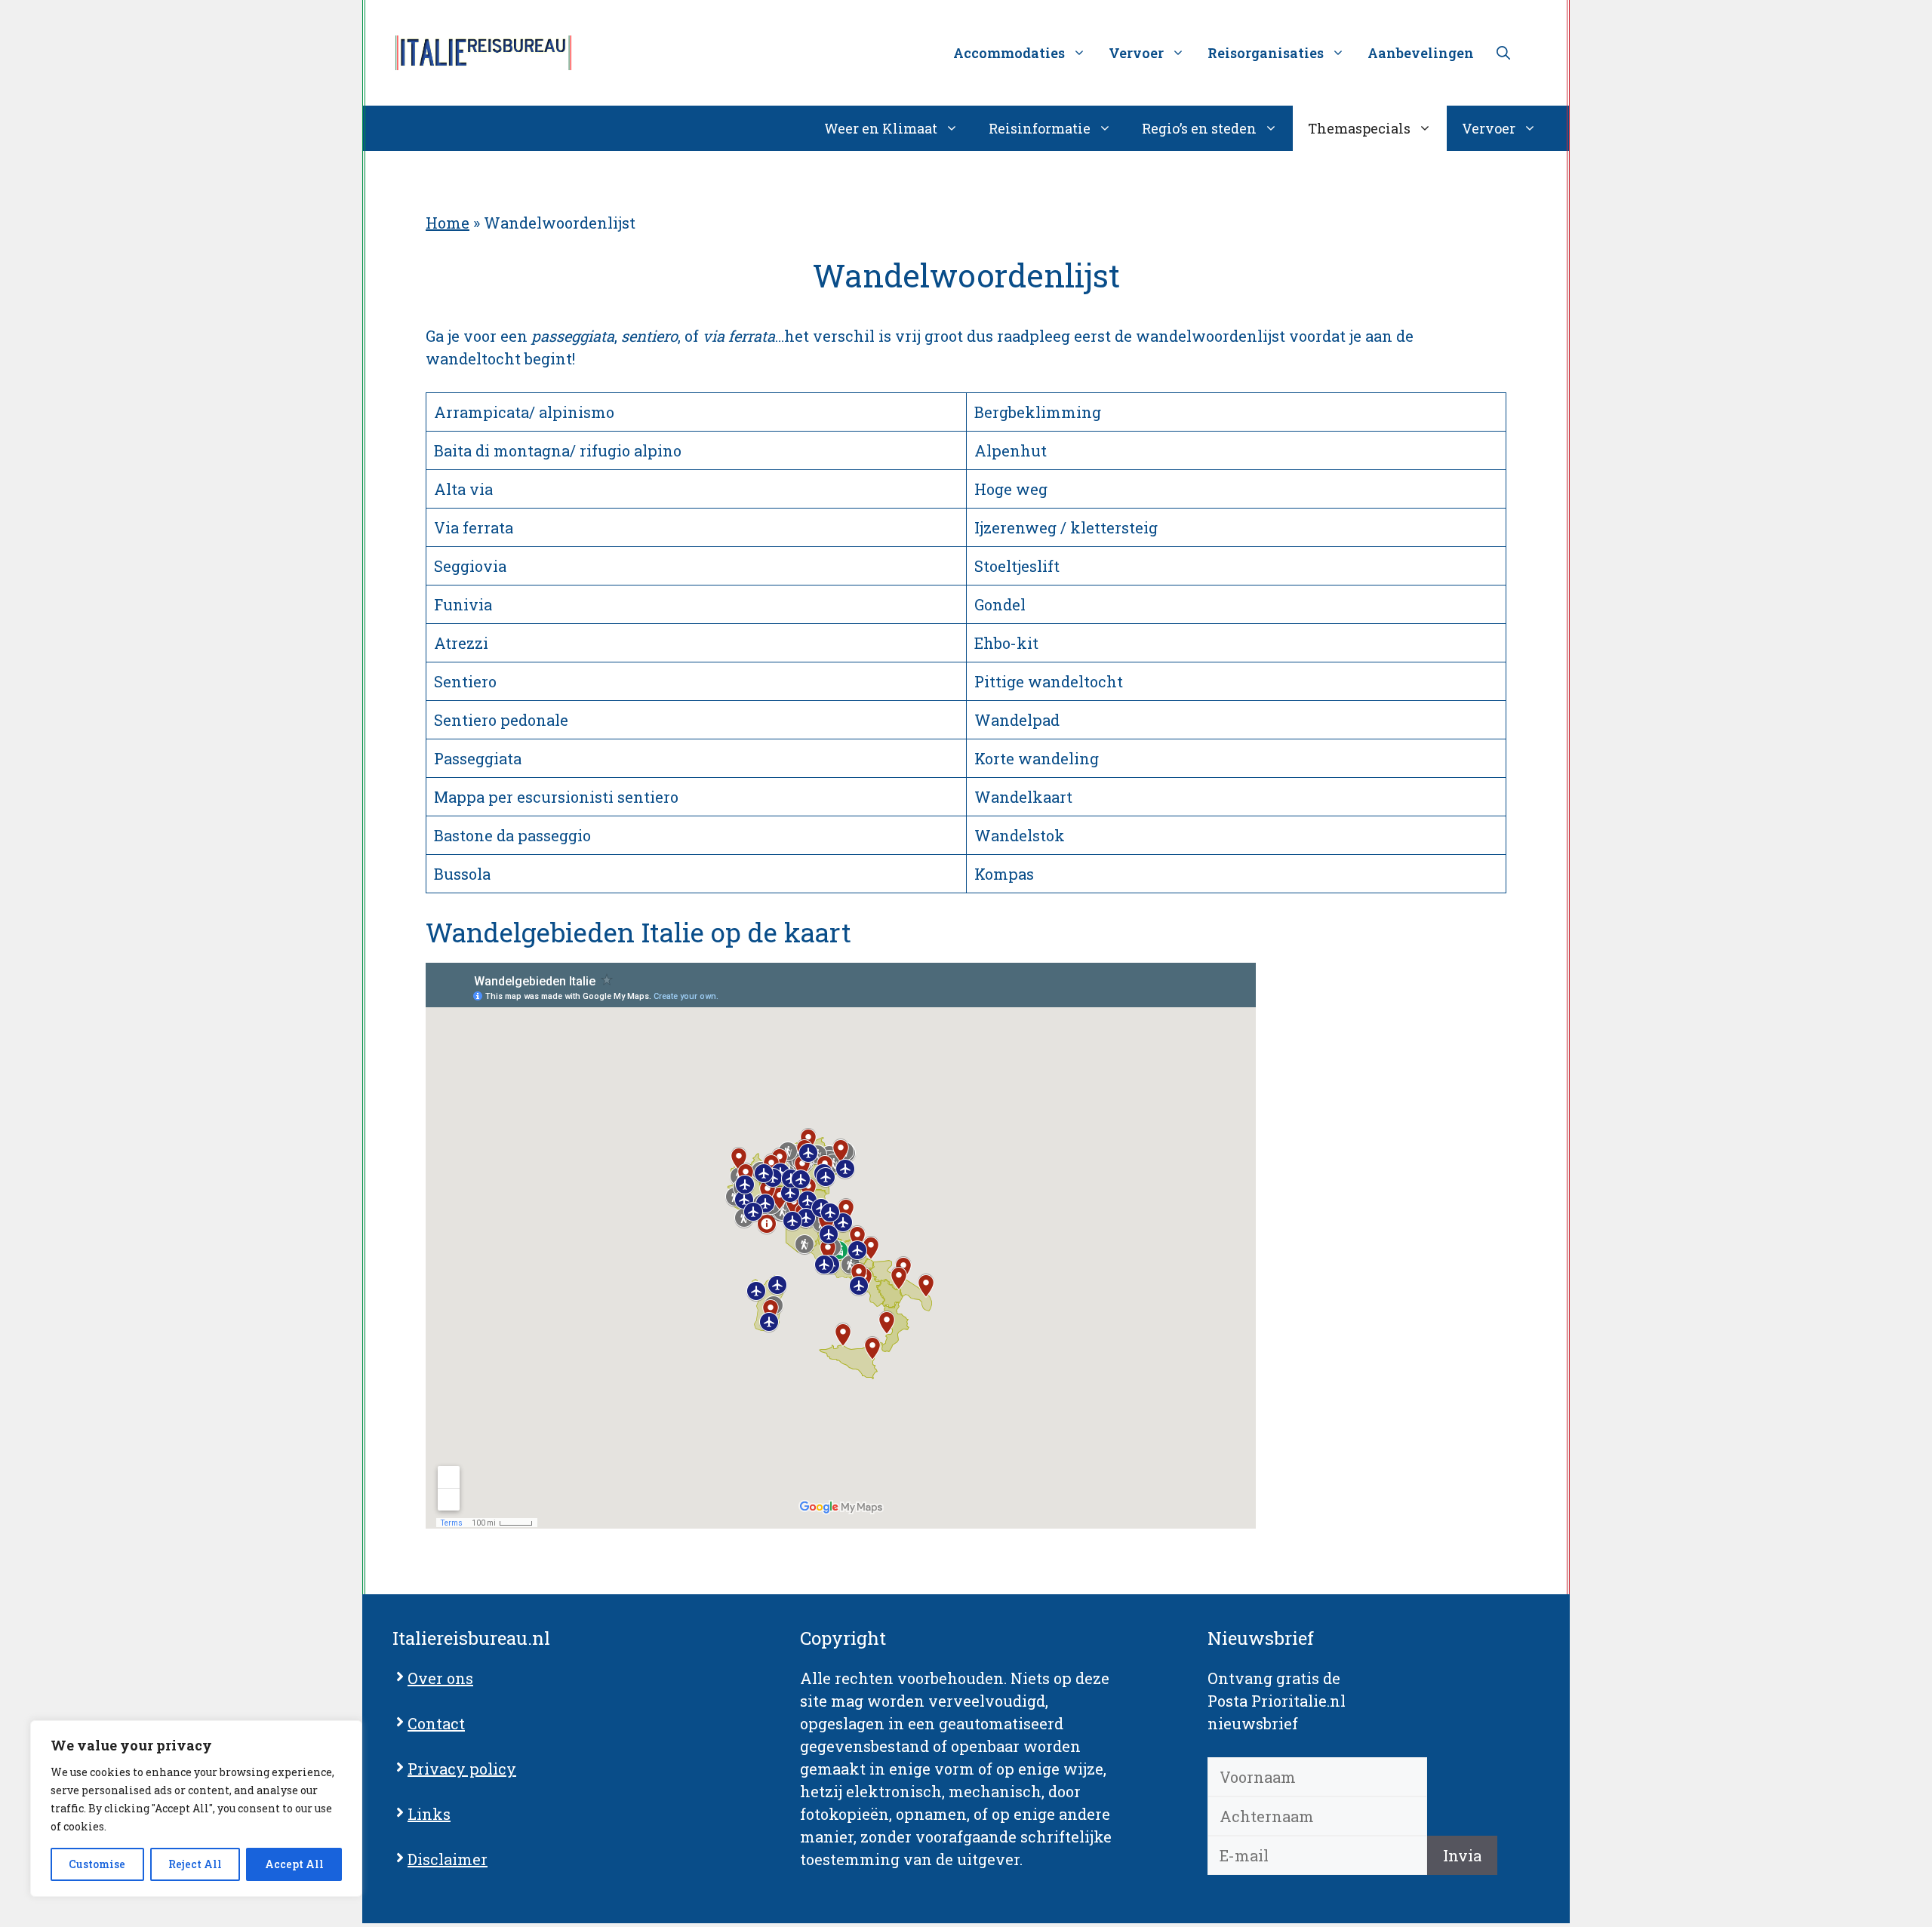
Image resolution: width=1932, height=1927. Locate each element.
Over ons (440, 1678)
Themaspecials (1359, 128)
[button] (1503, 53)
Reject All (195, 1864)
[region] (196, 1809)
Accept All (294, 1864)
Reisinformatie (1040, 128)
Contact (436, 1723)
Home (448, 223)
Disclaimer (448, 1859)
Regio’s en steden (1199, 128)
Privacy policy (462, 1769)
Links (429, 1814)
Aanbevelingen (1421, 53)
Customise (97, 1864)
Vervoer (1489, 128)
